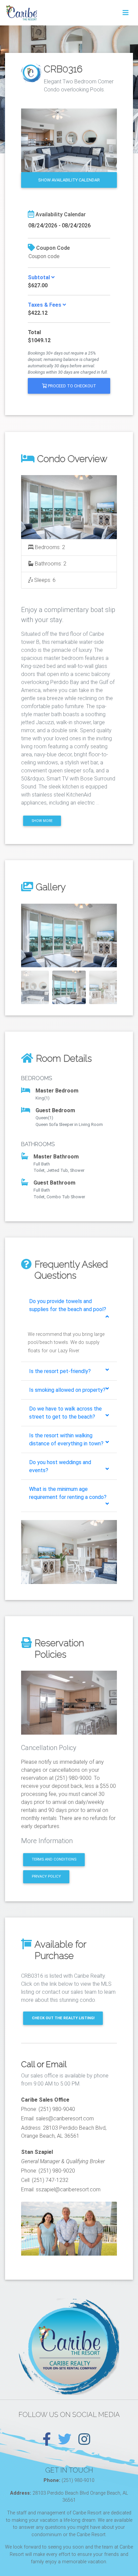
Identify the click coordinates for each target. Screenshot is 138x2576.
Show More (42, 821)
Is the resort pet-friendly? (60, 1371)
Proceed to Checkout (72, 386)
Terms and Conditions (54, 1859)
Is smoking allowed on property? (67, 1390)
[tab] (69, 1308)
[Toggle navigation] (126, 13)
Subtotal (40, 277)
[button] (28, 936)
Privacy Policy (46, 1876)
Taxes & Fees (45, 305)
